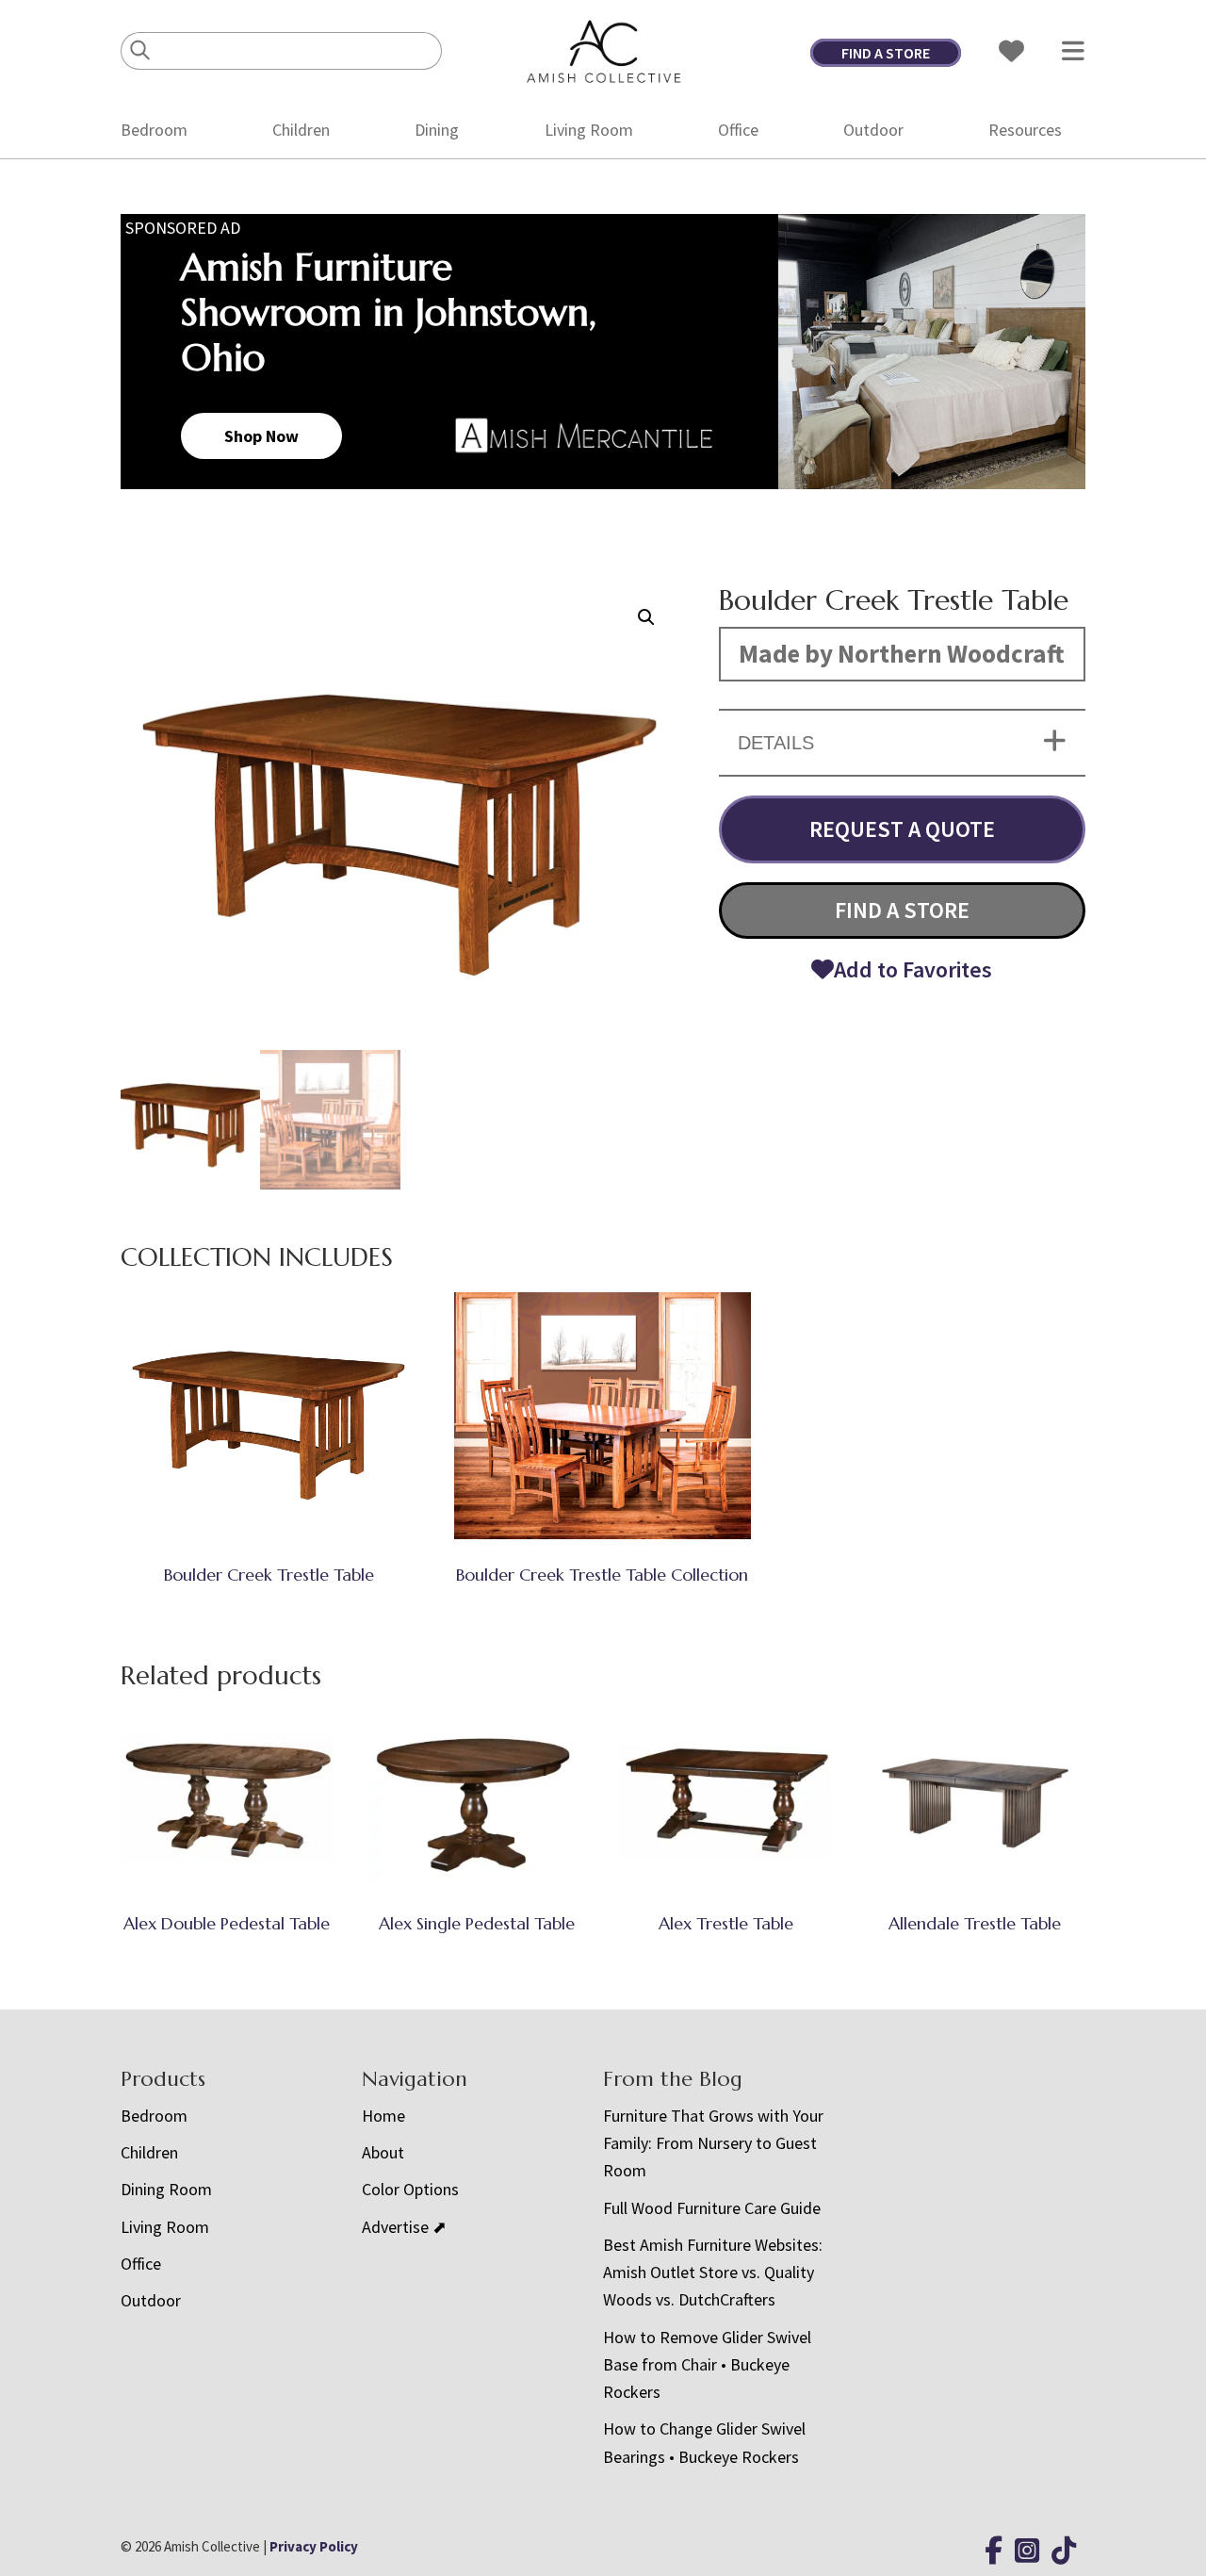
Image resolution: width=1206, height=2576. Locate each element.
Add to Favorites (913, 969)
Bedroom (154, 130)
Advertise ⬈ (404, 2227)
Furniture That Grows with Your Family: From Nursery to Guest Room (713, 2143)
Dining (437, 130)
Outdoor (873, 130)
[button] (646, 617)
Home (383, 2116)
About (383, 2152)
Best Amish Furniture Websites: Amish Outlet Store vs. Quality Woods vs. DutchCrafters (713, 2272)
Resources (1025, 130)
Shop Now (261, 436)
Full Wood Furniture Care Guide (712, 2208)
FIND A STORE (886, 53)
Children (301, 130)
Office (738, 130)
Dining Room (166, 2189)
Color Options (410, 2189)
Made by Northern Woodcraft (902, 653)
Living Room (589, 130)
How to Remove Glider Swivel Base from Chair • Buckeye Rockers (707, 2365)
